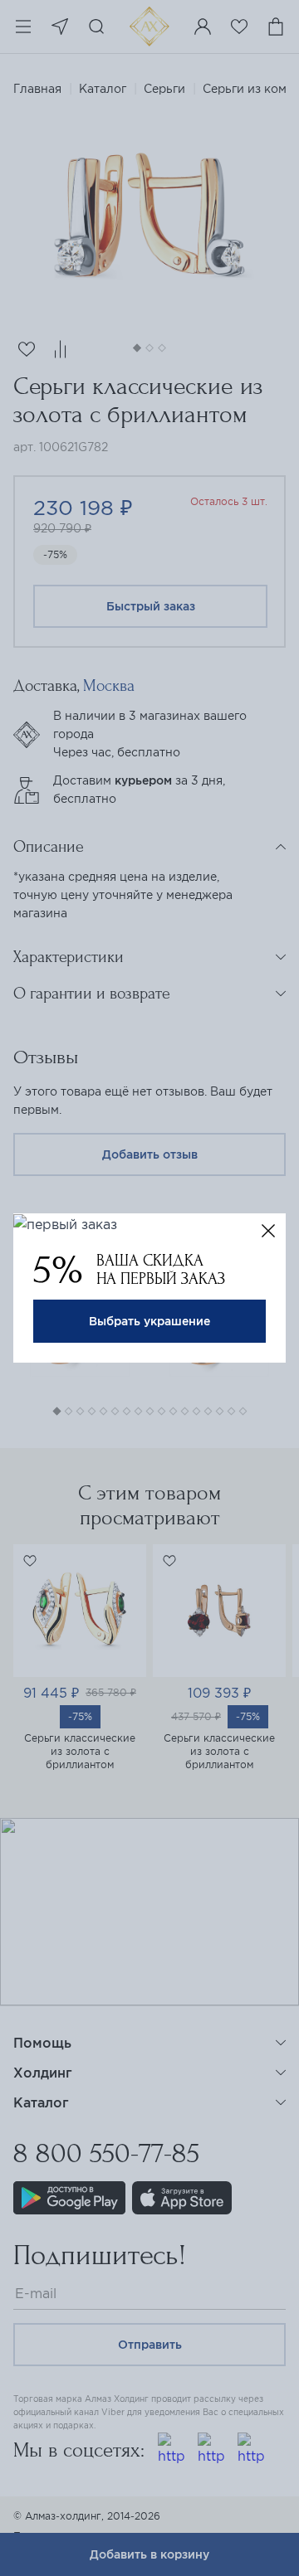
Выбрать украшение (149, 1321)
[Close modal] (268, 1231)
